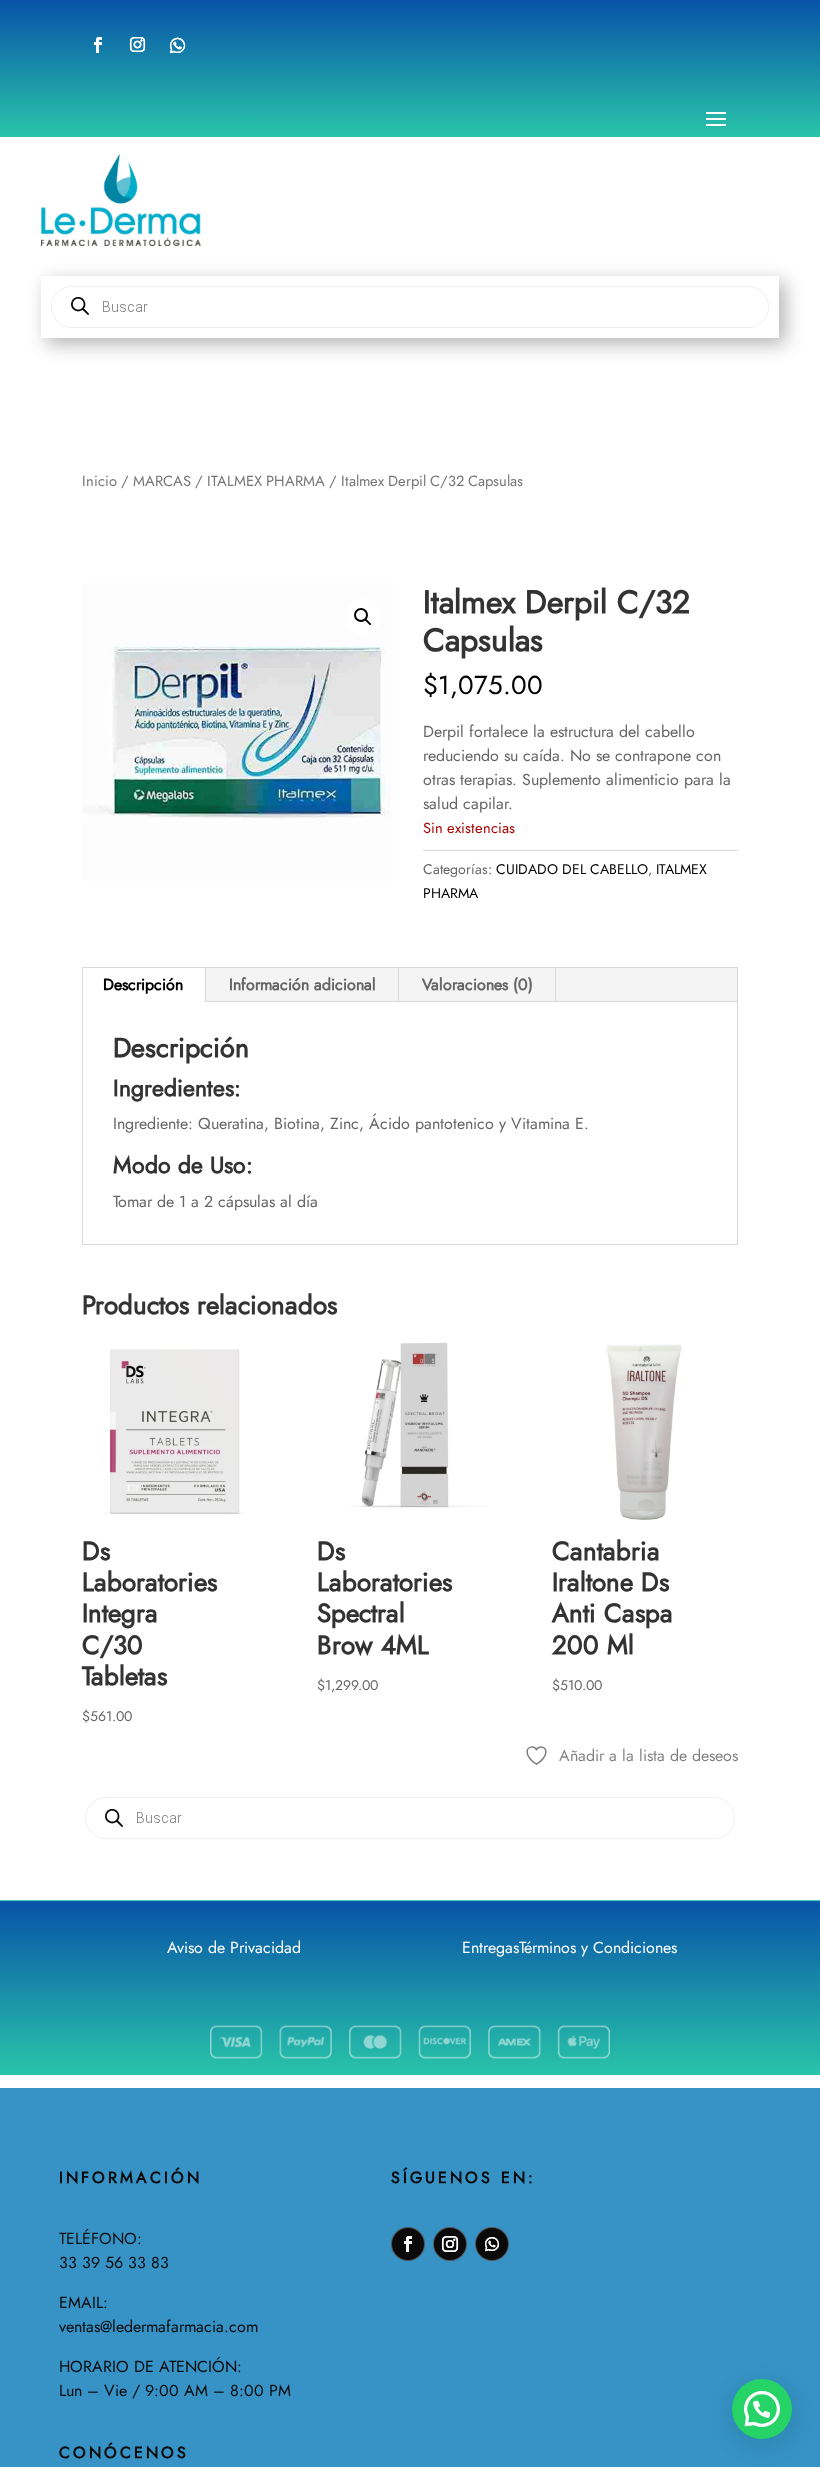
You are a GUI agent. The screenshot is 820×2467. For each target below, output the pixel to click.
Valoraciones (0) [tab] (477, 984)
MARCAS (162, 481)
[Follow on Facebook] (98, 45)
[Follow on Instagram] (137, 45)
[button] (363, 617)
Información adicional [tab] (302, 984)
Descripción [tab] (143, 984)
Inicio (99, 481)
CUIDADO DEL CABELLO (572, 869)
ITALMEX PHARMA (266, 481)
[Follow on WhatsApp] (178, 45)
